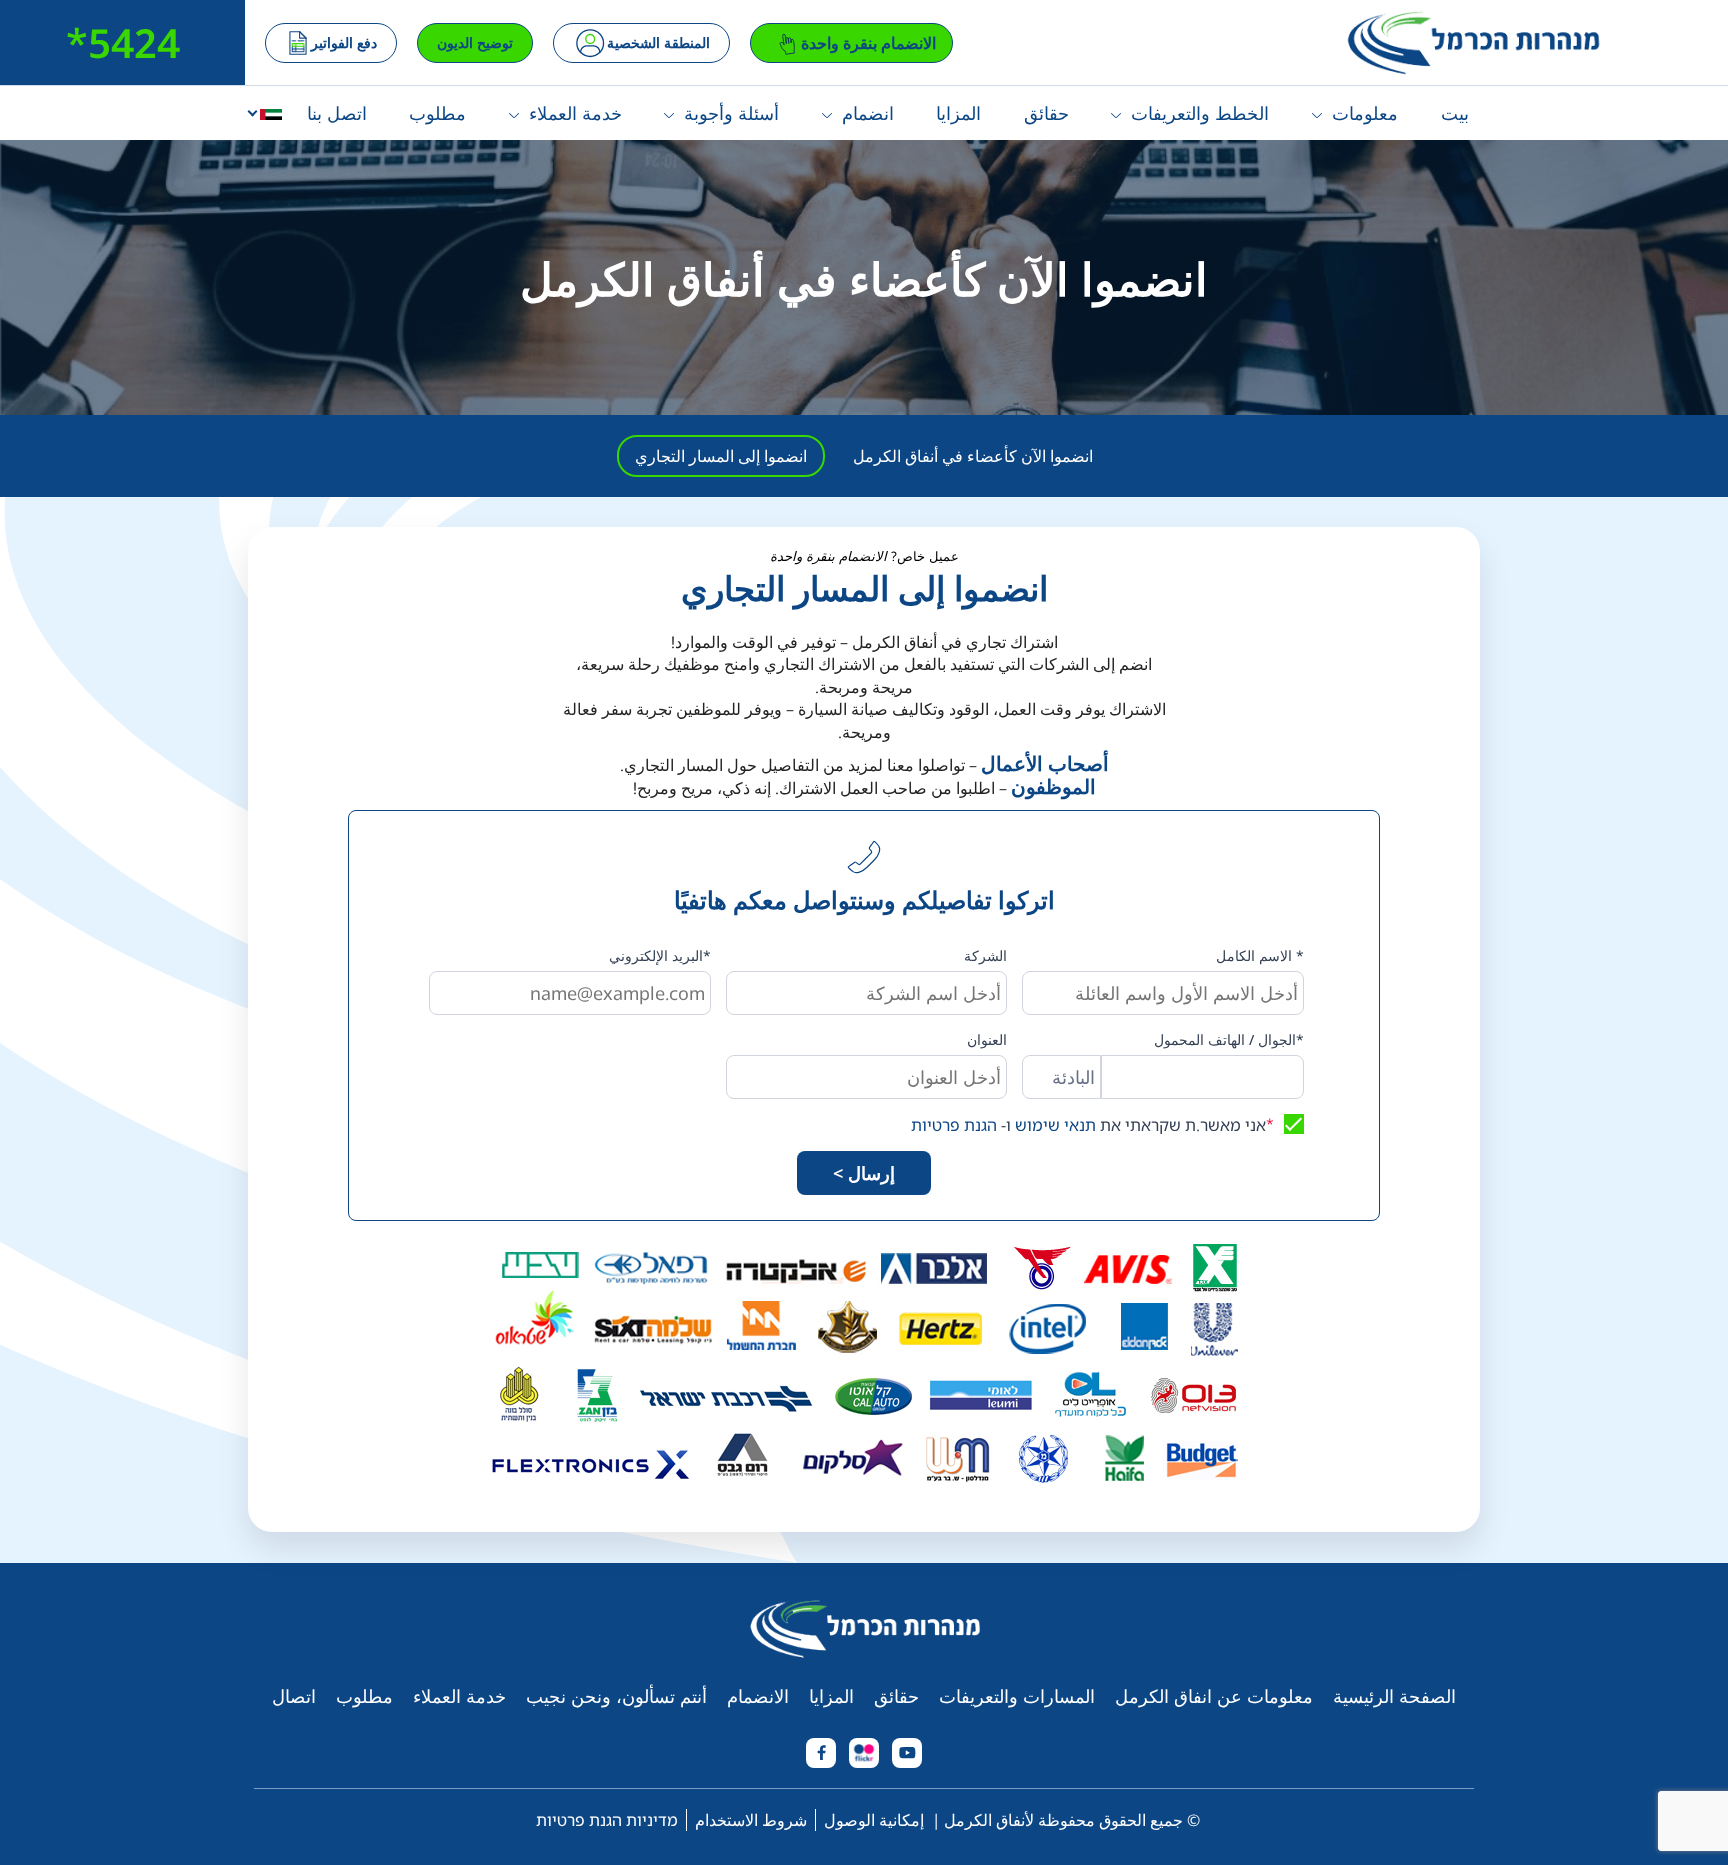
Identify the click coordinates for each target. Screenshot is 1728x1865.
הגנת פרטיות (954, 1125)
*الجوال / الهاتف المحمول (1229, 1039)
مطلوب (437, 113)
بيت (1455, 113)
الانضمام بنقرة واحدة (868, 43)
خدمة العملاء (575, 113)
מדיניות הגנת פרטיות (607, 1820)
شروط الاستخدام (751, 1820)
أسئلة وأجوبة (731, 113)
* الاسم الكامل (1260, 955)
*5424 (123, 42)
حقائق (1046, 113)
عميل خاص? (864, 556)
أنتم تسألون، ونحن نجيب (616, 1696)
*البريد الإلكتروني (660, 955)
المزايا (958, 113)
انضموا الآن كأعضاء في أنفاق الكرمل (973, 456)
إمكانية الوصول (874, 1820)
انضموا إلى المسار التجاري (721, 456)
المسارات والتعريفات (1017, 1696)
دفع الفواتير (344, 42)
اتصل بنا (337, 113)
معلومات (1365, 113)
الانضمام (758, 1696)
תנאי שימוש (1055, 1125)
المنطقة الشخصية (658, 42)
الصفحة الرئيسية (1394, 1696)
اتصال (294, 1696)
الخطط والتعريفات (1200, 113)
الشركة (985, 955)
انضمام (868, 113)
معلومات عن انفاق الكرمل (1214, 1696)
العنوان (987, 1039)
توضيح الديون (475, 42)
